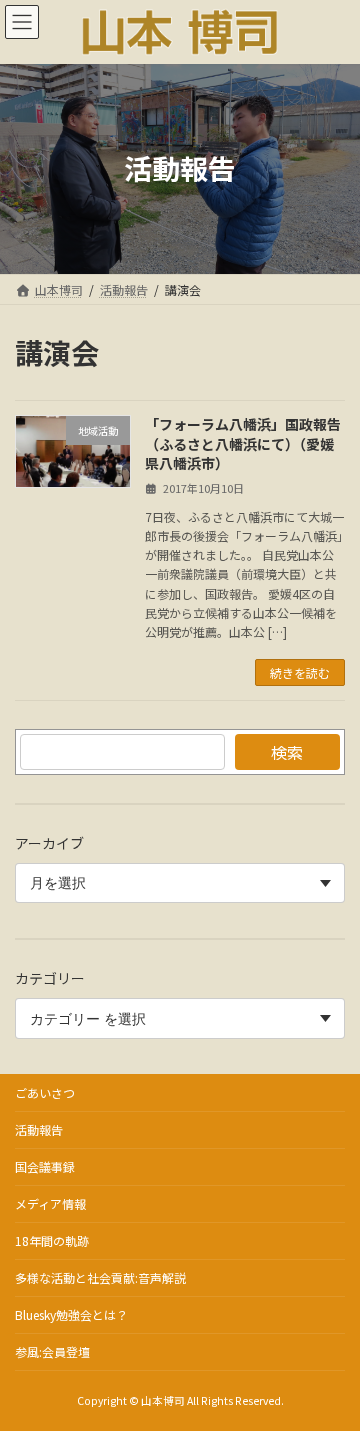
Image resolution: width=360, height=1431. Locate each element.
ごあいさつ (45, 1092)
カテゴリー (50, 978)
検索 (287, 752)
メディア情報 (50, 1203)
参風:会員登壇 (52, 1351)
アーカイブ (49, 843)
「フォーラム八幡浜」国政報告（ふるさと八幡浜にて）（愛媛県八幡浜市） (243, 443)
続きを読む (300, 672)
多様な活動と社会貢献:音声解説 (100, 1277)
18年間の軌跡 (52, 1240)
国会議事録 (45, 1166)
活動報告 (39, 1129)
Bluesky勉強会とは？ (71, 1314)
